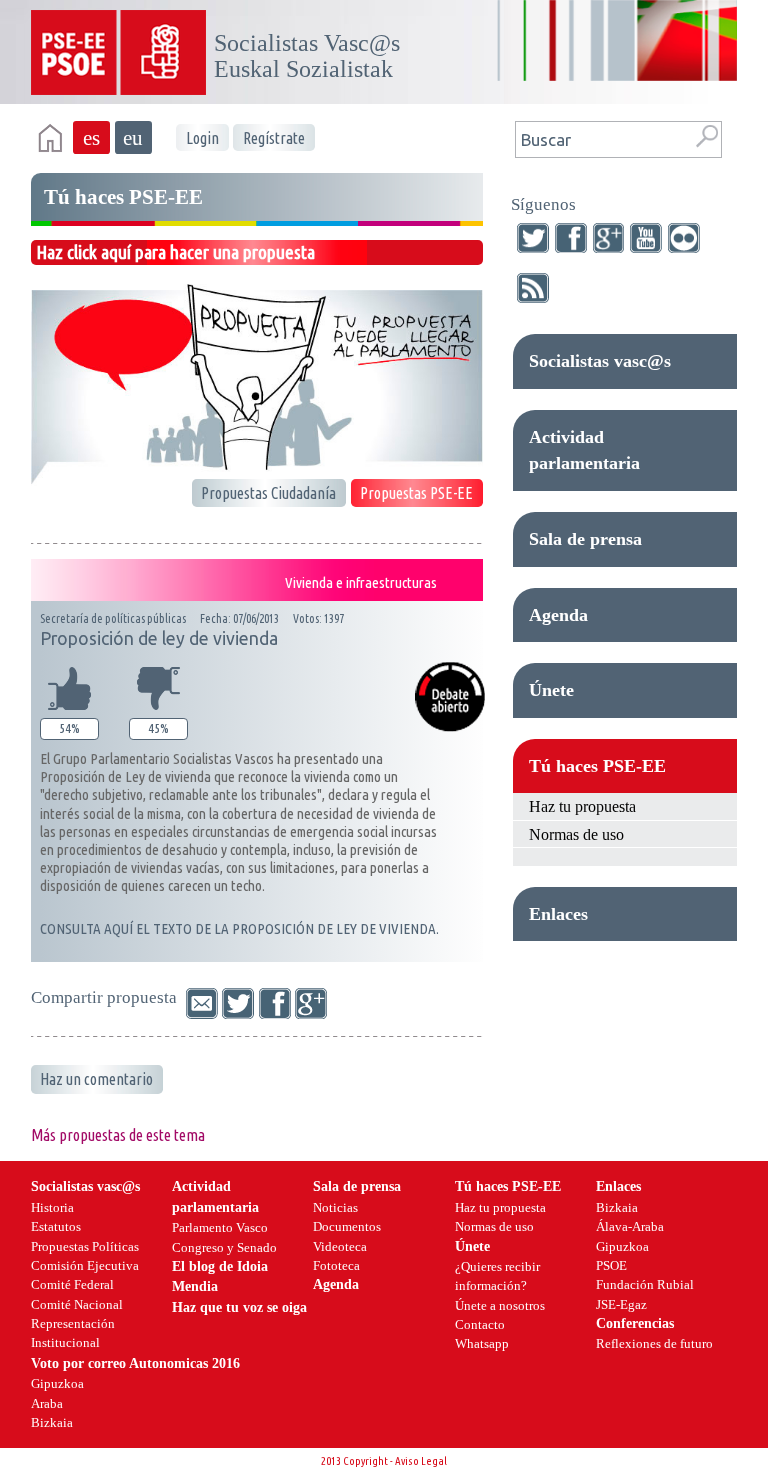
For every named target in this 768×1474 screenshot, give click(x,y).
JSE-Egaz (621, 1304)
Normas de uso (576, 834)
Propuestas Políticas (85, 1246)
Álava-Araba (630, 1226)
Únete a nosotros (500, 1305)
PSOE (611, 1265)
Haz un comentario (96, 1079)
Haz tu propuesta (582, 806)
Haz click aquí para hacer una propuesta (175, 252)
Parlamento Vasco (220, 1227)
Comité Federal (72, 1284)
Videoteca (340, 1246)
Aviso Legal (421, 1461)
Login (202, 138)
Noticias (335, 1207)
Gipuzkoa (622, 1246)
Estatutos (56, 1226)
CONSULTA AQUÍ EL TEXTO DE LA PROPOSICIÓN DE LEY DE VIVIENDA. (239, 928)
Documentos (347, 1226)
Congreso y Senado (224, 1247)
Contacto (480, 1324)
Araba (47, 1403)
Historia (52, 1207)
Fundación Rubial (645, 1284)
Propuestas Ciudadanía (268, 493)
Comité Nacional (77, 1304)
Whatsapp (482, 1343)
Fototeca (336, 1265)
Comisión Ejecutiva (85, 1265)
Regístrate (274, 138)
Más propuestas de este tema (118, 1135)
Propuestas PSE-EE (416, 493)
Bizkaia (617, 1207)
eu (133, 137)
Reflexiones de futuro (654, 1343)
